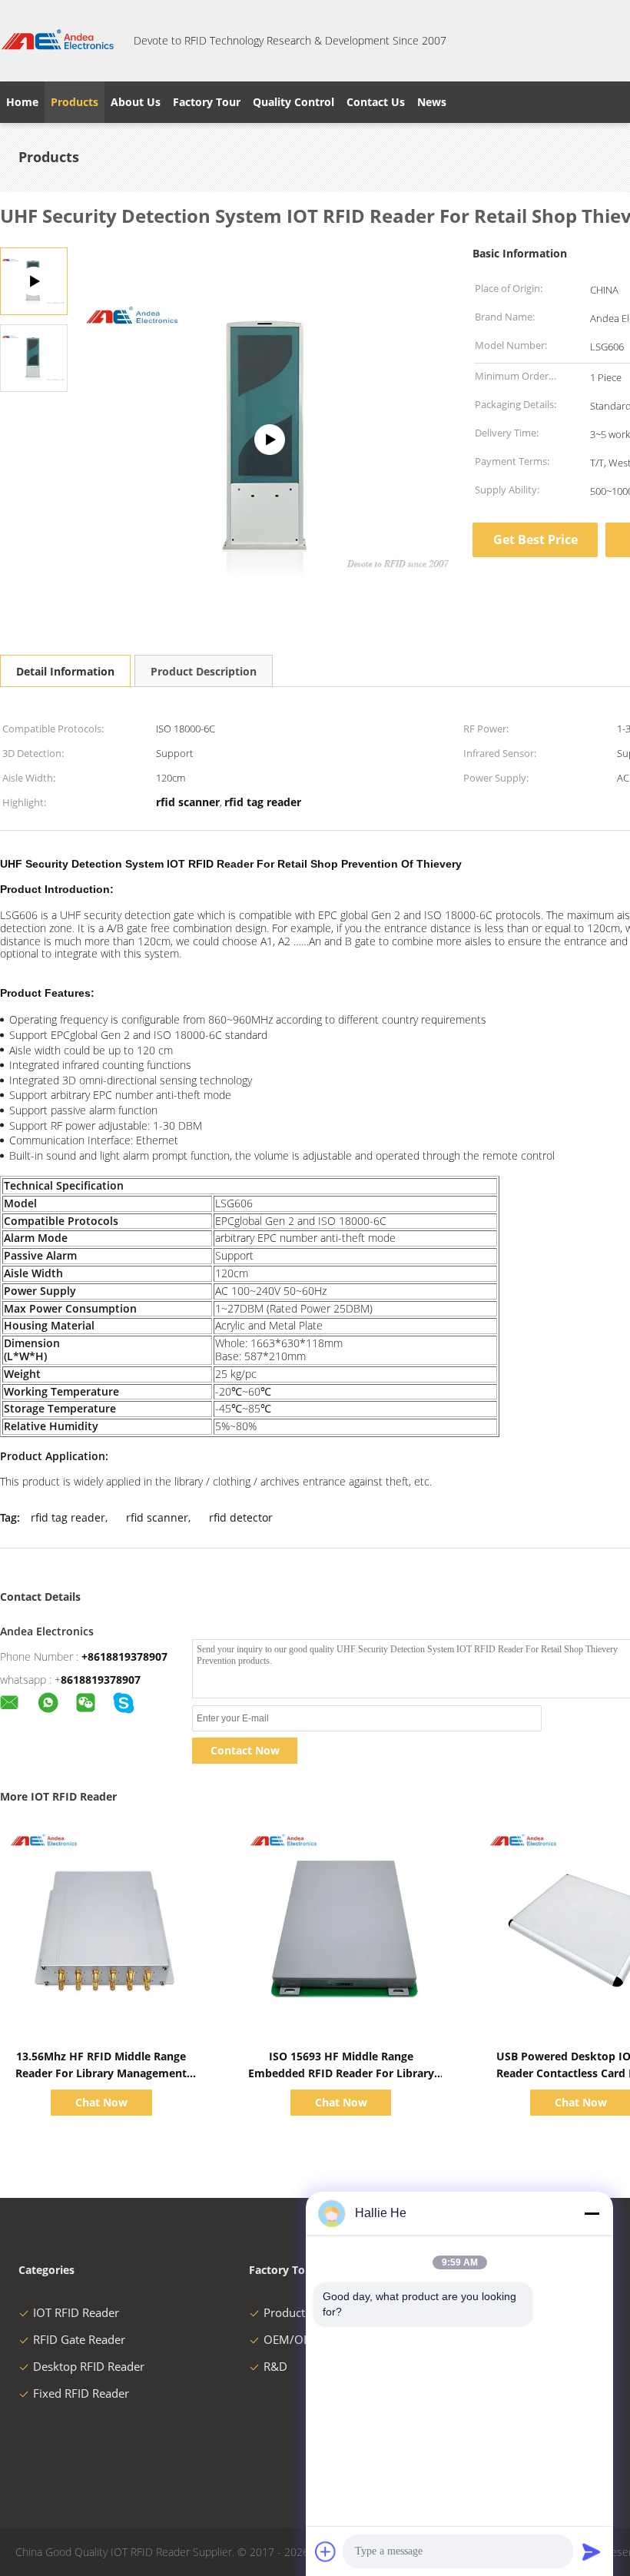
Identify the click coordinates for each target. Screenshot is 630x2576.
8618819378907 (101, 1680)
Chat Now (101, 2102)
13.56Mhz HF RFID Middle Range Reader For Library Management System (101, 2073)
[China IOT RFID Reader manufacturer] (58, 41)
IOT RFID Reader (76, 2312)
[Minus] (592, 2213)
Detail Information (65, 671)
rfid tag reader (68, 1517)
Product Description (204, 671)
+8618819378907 (124, 1656)
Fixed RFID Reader (81, 2393)
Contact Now (245, 1750)
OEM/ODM (293, 2339)
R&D (275, 2366)
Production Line (305, 2312)
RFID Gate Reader (79, 2339)
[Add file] (326, 2551)
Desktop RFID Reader (89, 2366)
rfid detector (241, 1517)
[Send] (592, 2551)
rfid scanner (157, 1517)
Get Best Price (535, 539)
